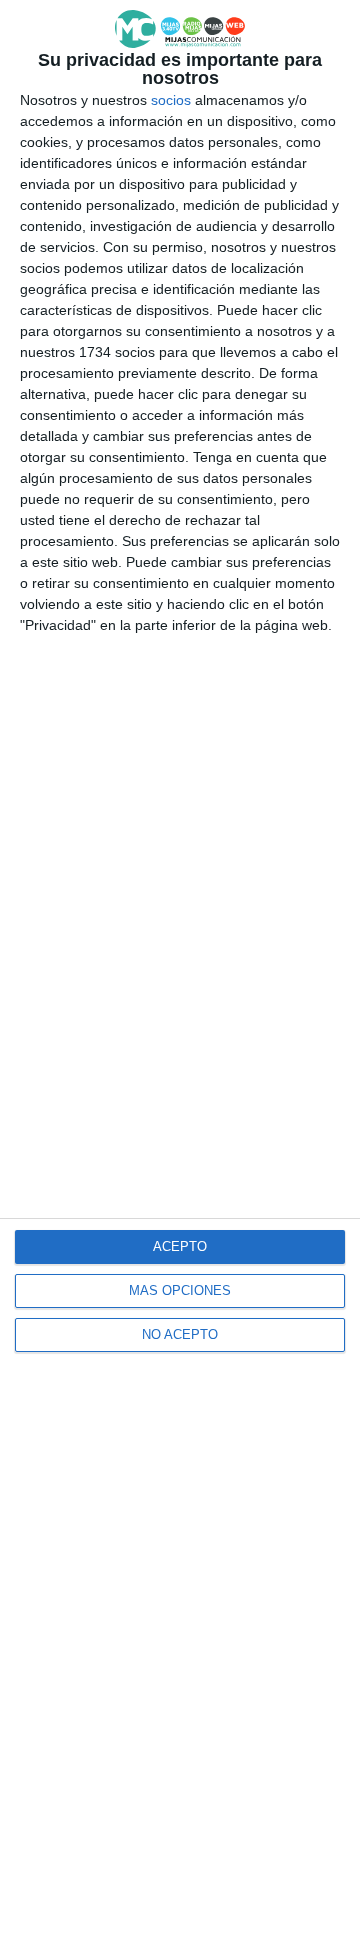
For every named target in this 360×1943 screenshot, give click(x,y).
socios (171, 100)
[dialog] (180, 971)
